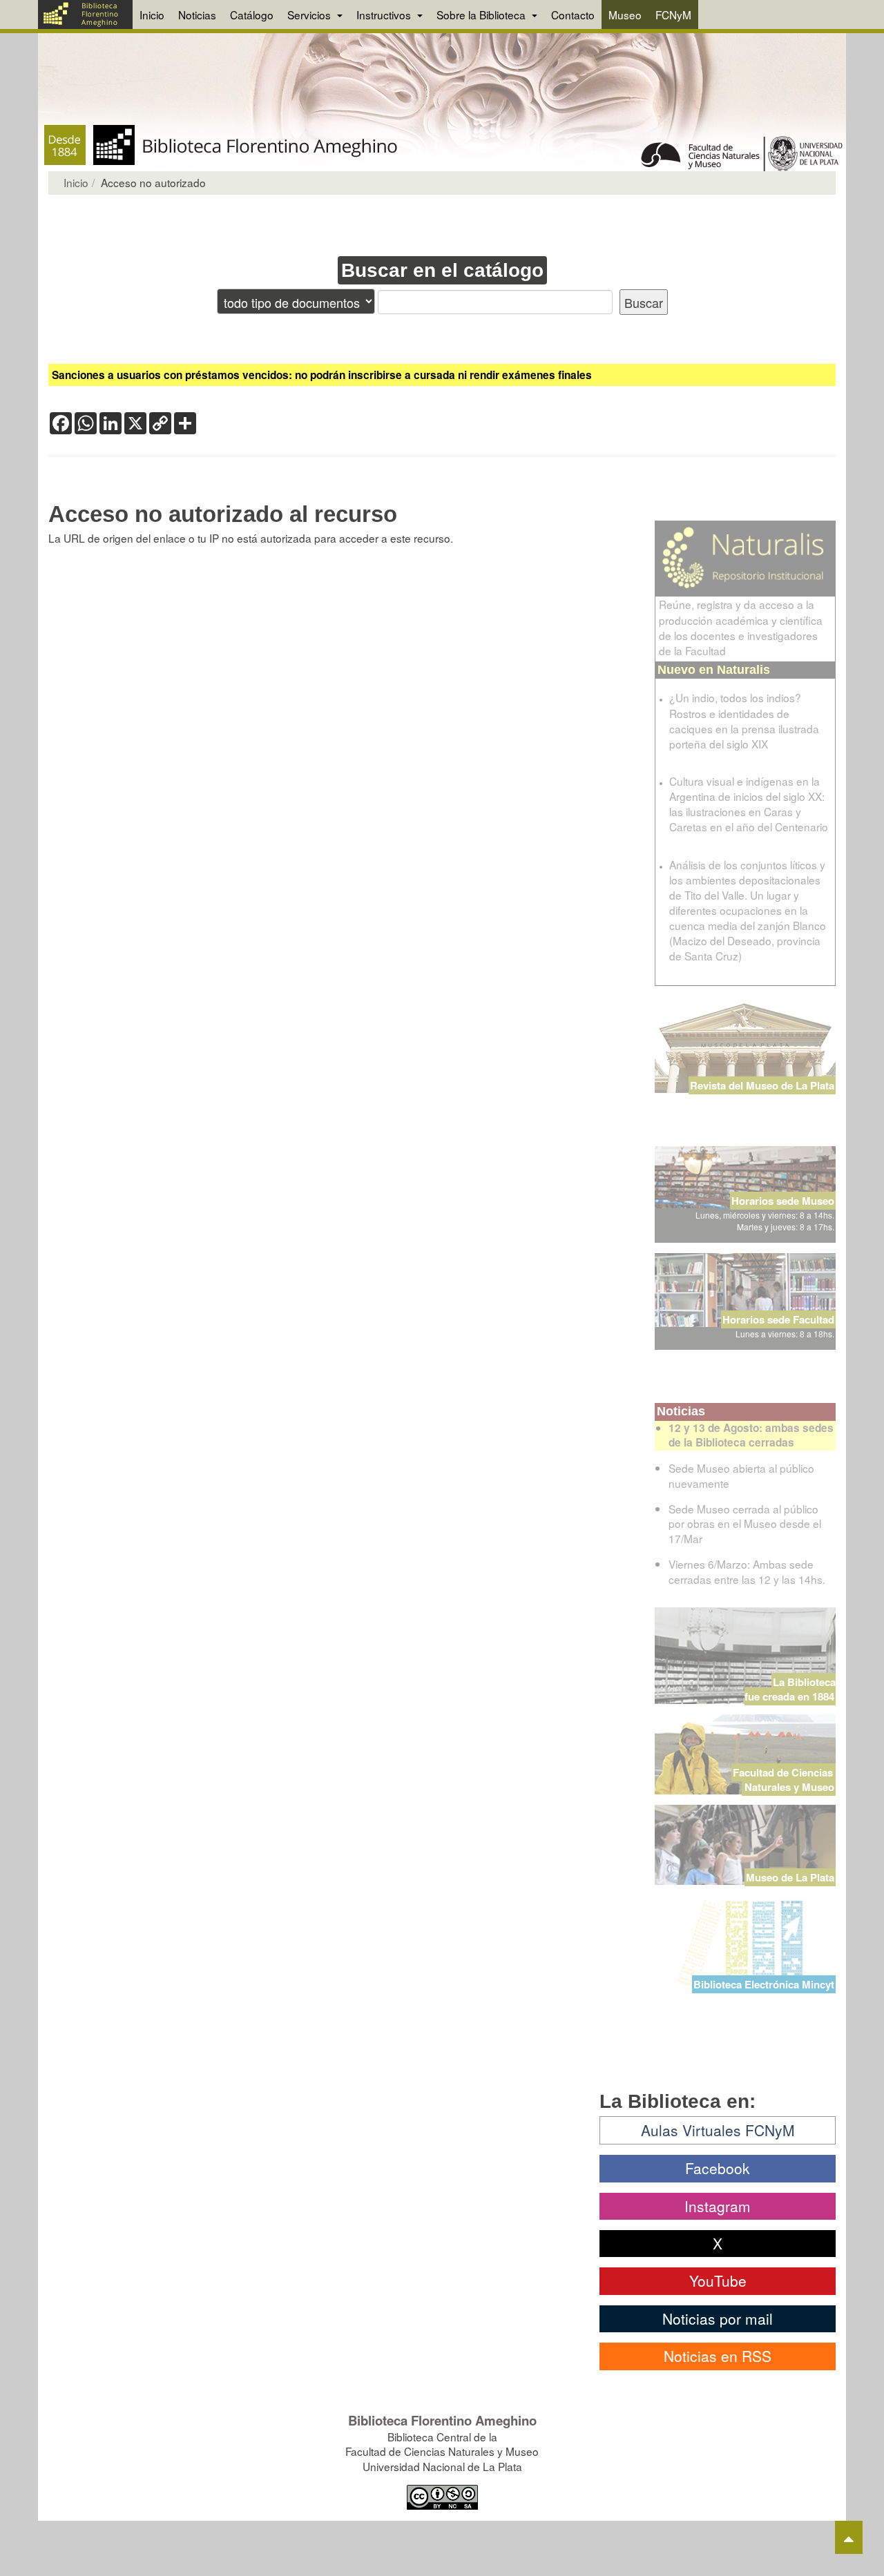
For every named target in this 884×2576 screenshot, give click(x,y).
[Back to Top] (849, 2537)
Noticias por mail (718, 2318)
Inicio (152, 14)
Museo (625, 14)
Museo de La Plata (790, 1877)
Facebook (718, 2168)
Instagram (718, 2206)
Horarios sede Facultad (778, 1319)
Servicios (310, 14)
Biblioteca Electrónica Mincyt (764, 1984)
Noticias (197, 14)
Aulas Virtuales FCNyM (718, 2130)
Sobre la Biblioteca (482, 14)
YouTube (718, 2280)
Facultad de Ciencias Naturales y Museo (784, 1780)
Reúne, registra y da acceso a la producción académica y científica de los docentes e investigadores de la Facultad (741, 627)
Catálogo (252, 14)
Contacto (573, 14)
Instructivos (385, 14)
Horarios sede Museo (783, 1201)
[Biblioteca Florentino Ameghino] (85, 14)
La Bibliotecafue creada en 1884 (790, 1689)
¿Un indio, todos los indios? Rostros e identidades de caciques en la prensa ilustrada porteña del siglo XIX (744, 720)
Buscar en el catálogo (442, 270)
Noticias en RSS (718, 2356)
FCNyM (673, 14)
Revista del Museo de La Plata (762, 1085)
